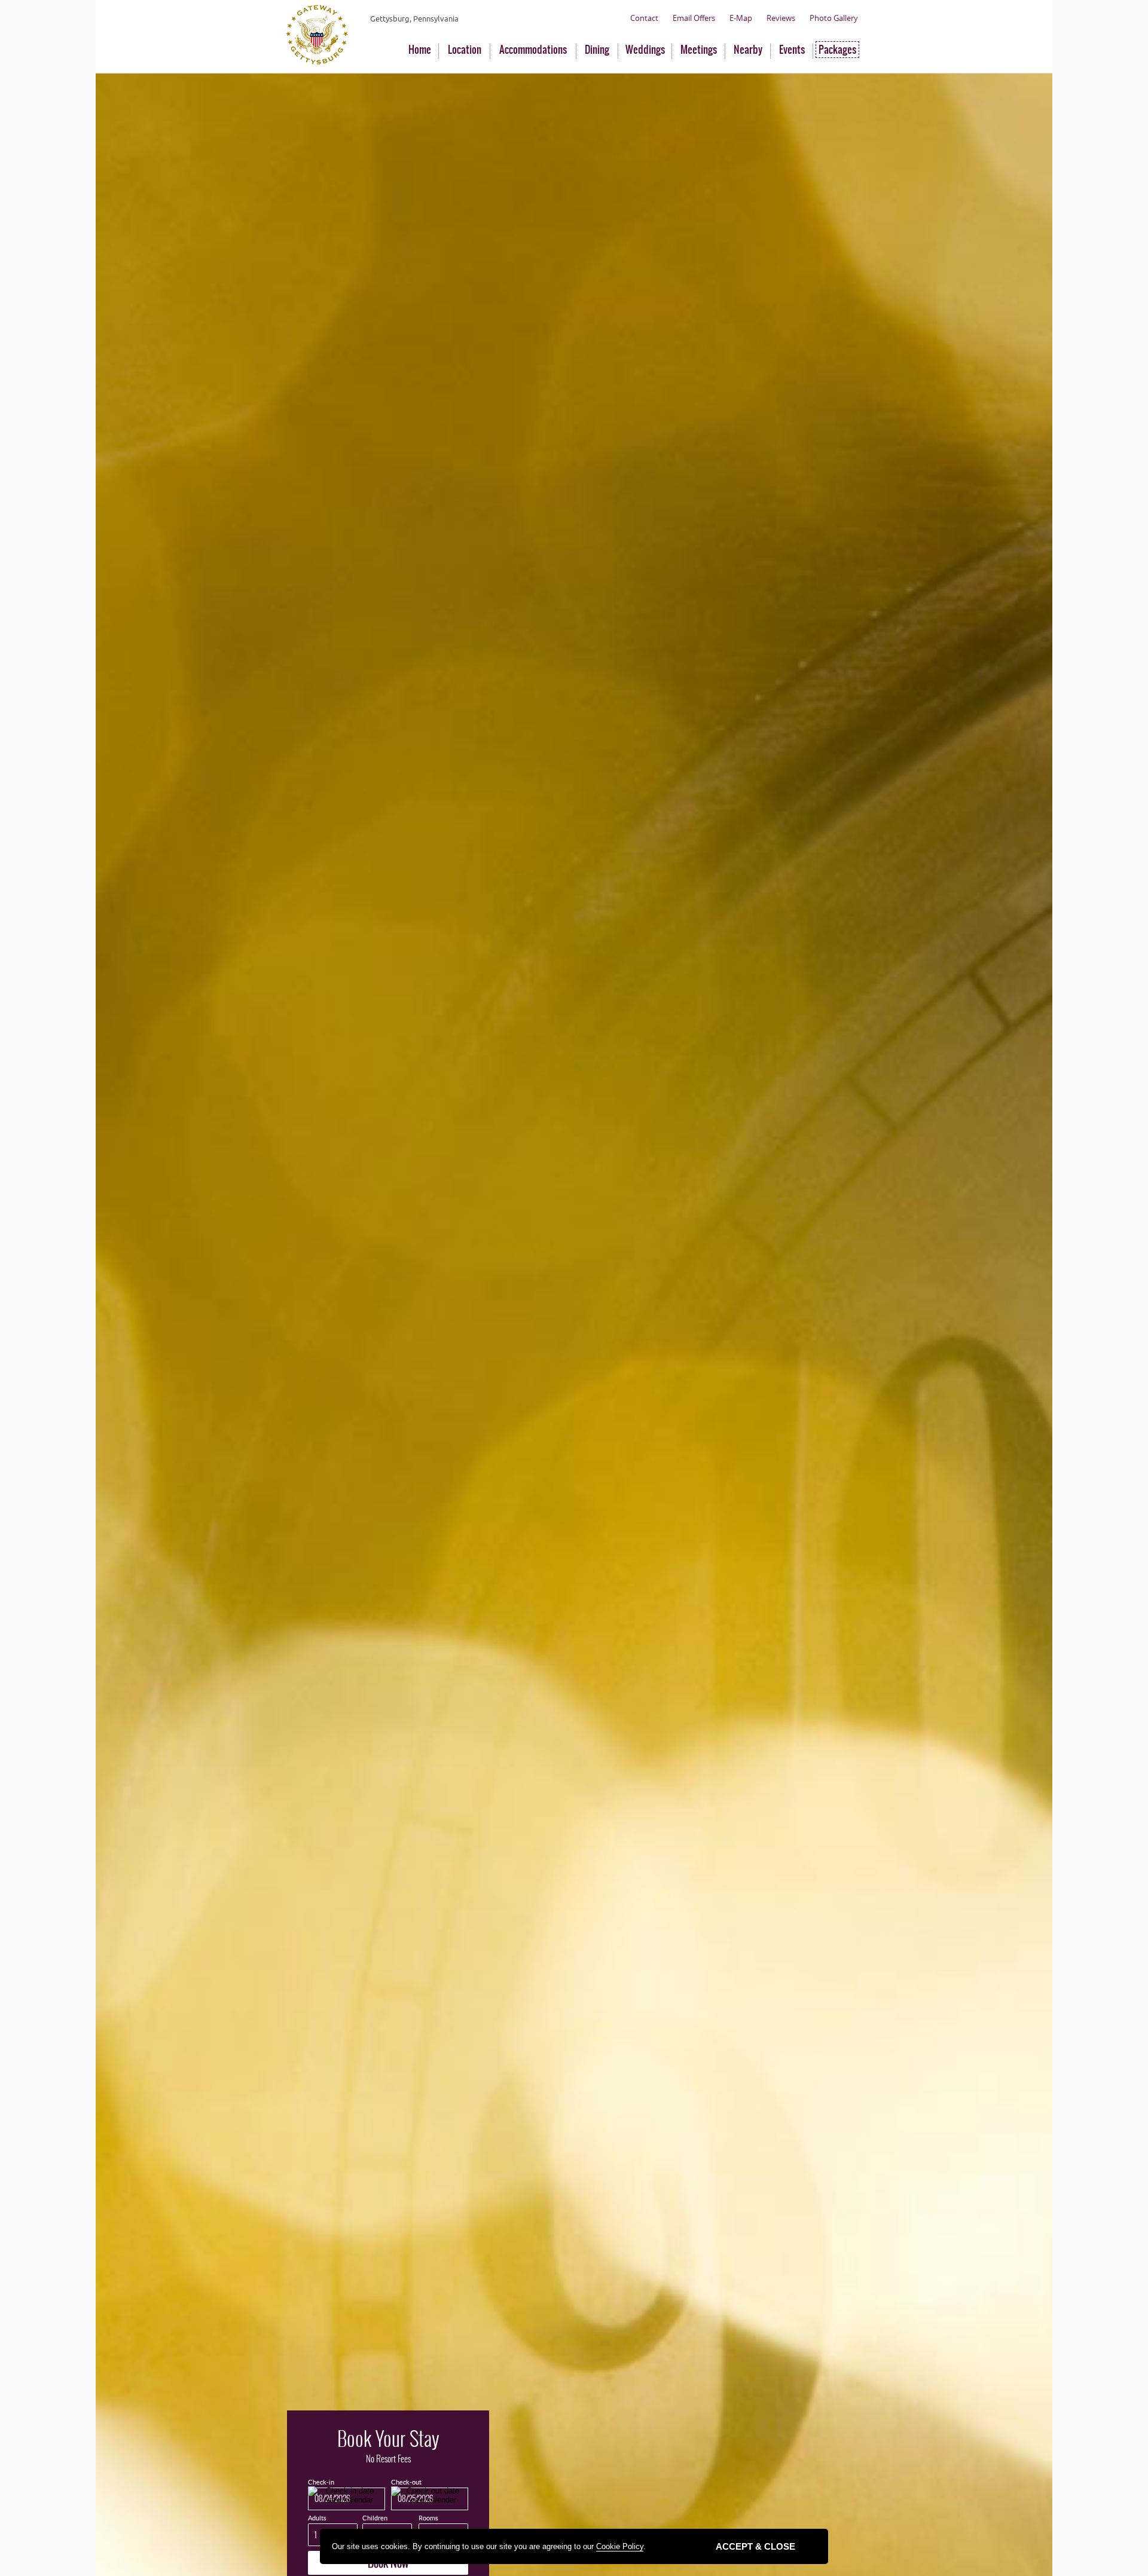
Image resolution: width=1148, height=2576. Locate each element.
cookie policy (620, 2546)
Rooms (428, 2518)
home (420, 50)
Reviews (781, 18)
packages (837, 50)
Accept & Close (755, 2546)
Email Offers (694, 18)
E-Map (741, 18)
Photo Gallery (834, 18)
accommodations (533, 50)
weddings (645, 50)
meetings (699, 50)
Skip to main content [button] (44, 9)
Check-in (321, 2482)
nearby (748, 50)
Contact (644, 18)
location (465, 50)
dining (597, 50)
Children (375, 2518)
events (792, 50)
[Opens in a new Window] (317, 62)
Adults (317, 2518)
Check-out (406, 2482)
